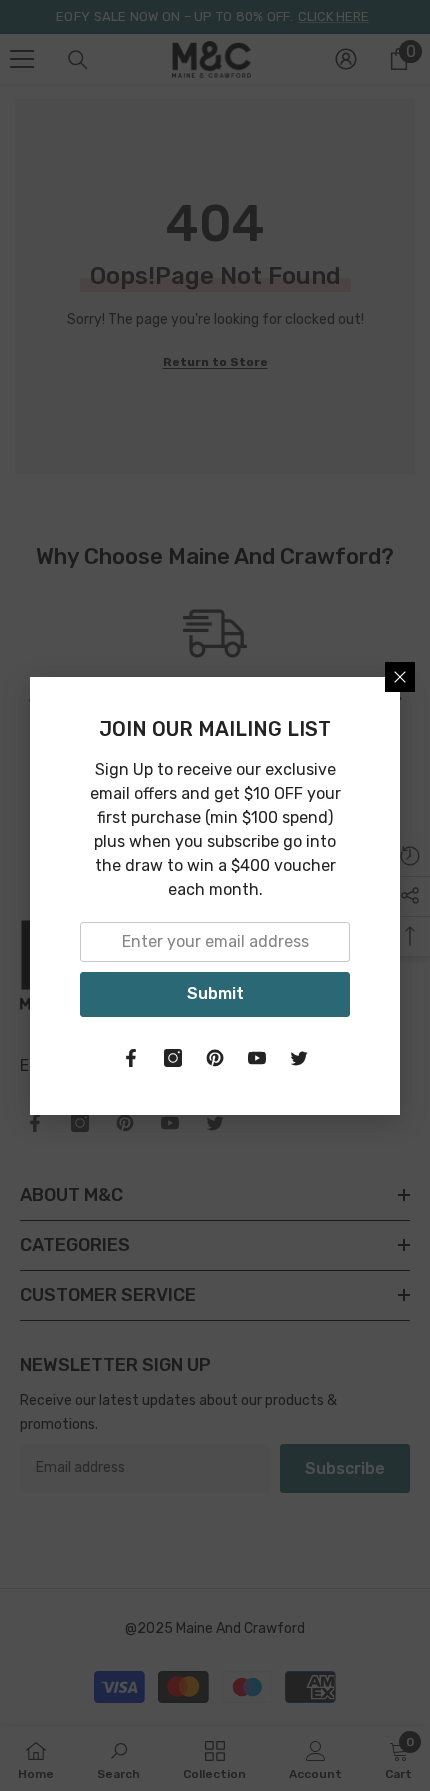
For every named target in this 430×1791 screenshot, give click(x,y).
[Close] (400, 677)
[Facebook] (131, 1058)
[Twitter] (299, 1058)
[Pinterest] (215, 1058)
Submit (215, 993)
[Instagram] (173, 1058)
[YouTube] (257, 1058)
